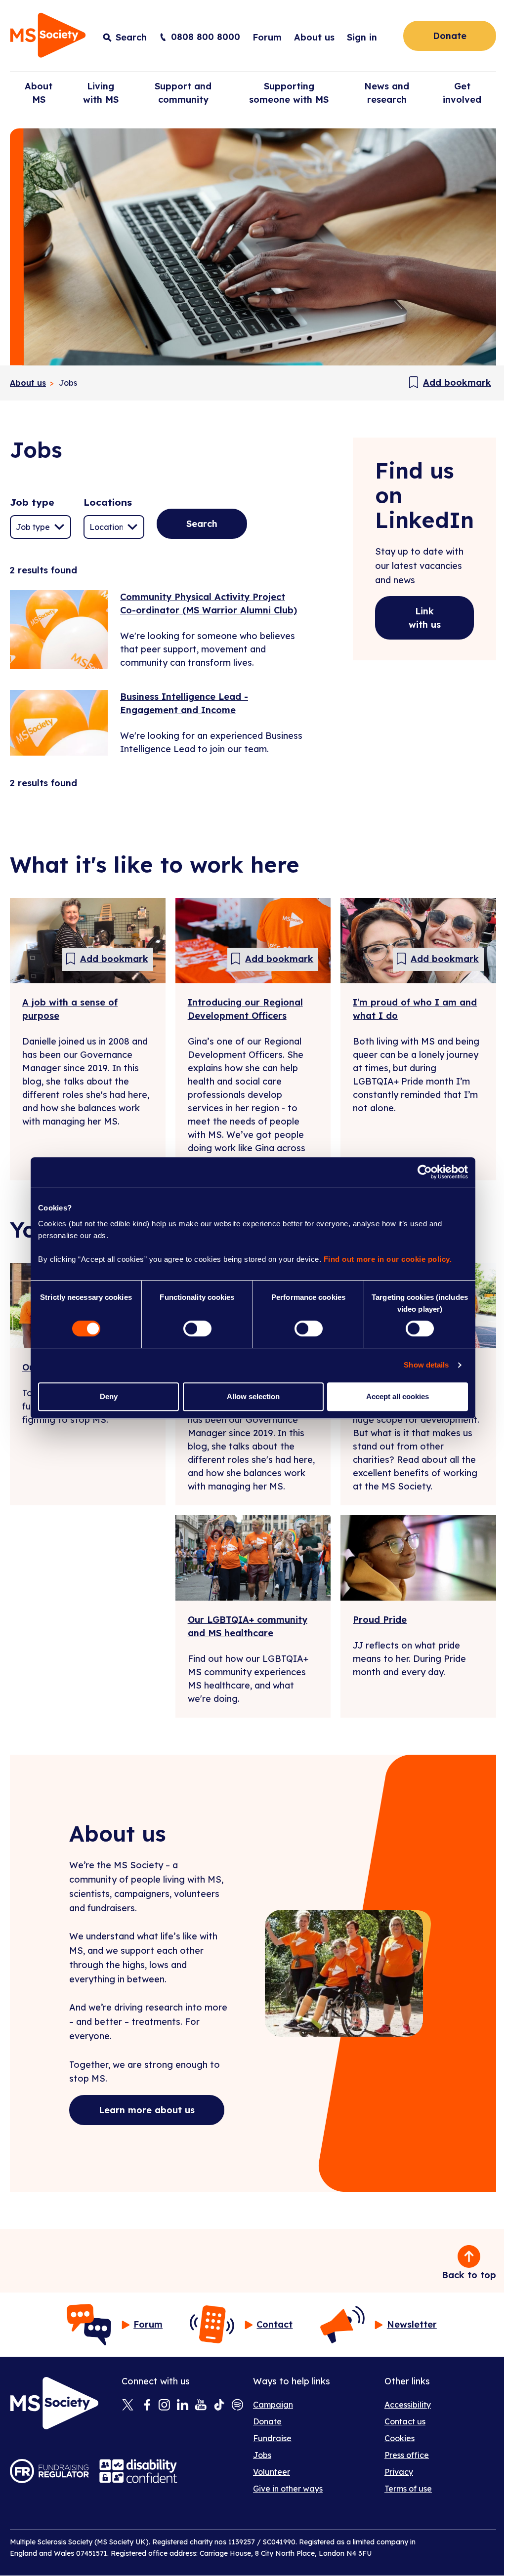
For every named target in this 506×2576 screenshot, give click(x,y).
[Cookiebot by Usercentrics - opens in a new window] (425, 1172)
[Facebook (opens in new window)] (146, 2406)
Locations (108, 502)
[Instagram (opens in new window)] (164, 2406)
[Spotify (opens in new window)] (237, 2406)
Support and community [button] (183, 93)
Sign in (362, 37)
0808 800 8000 (206, 37)
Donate (450, 36)
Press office (407, 2455)
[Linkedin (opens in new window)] (183, 2406)
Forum (267, 37)
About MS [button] (39, 93)
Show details (426, 1365)
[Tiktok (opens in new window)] (219, 2406)
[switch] (197, 1328)
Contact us (405, 2421)
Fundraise (272, 2438)
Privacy (399, 2472)
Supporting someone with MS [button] (289, 93)
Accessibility (408, 2405)
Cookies (400, 2438)
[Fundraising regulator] (49, 2471)
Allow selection (253, 1396)
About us (314, 37)
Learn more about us (147, 2110)
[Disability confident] (138, 2471)
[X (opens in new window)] (128, 2406)
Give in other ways (288, 2489)
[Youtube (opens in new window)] (201, 2406)
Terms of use (408, 2489)
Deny (109, 1396)
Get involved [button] (462, 93)
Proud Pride (380, 1620)
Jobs (262, 2455)
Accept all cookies (398, 1396)
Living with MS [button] (101, 93)
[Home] (48, 37)
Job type (32, 502)
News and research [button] (387, 93)
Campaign (273, 2405)
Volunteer (272, 2472)
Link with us (425, 618)
